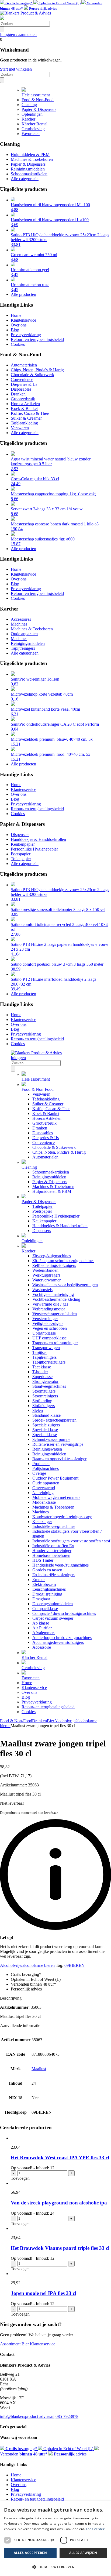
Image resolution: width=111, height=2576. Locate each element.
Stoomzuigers (44, 1391)
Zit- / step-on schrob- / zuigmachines (63, 1261)
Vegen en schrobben (50, 1328)
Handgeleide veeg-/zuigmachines (60, 1565)
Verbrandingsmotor (49, 1309)
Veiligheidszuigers (48, 1323)
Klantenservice (23, 320)
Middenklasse (44, 1502)
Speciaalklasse (45, 1435)
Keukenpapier (23, 844)
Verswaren (20, 428)
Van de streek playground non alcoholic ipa (59, 2203)
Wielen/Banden (45, 1270)
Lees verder (95, 2529)
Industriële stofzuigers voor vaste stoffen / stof (71, 1541)
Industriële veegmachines (54, 1526)
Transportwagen (46, 1348)
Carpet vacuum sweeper (53, 1618)
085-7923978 (67, 2416)
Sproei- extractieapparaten (54, 1420)
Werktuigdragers (46, 1275)
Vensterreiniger (45, 1319)
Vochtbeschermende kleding (56, 1299)
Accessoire (42, 1647)
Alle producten (23, 294)
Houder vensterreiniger (52, 1551)
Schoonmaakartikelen (29, 174)
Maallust (39, 2069)
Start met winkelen (16, 69)
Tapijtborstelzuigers (49, 1362)
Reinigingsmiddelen (28, 169)
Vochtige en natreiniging (53, 1294)
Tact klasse (42, 1367)
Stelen (38, 1410)
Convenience (22, 379)
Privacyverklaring (26, 335)
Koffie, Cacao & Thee (30, 413)
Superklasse (42, 1377)
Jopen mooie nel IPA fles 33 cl (44, 2293)
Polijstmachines (46, 1468)
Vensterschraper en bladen (55, 1314)
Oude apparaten (24, 634)
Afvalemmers (44, 1633)
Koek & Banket (24, 408)
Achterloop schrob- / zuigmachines (62, 1638)
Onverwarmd (44, 1488)
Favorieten (31, 134)
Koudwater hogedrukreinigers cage (62, 1517)
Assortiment (10, 2344)
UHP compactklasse (49, 1338)
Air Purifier (42, 1628)
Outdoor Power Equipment (55, 1478)
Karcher (28, 119)
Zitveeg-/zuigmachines (52, 1256)
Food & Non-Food (38, 100)
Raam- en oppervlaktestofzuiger (59, 1459)
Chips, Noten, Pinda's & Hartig (37, 370)
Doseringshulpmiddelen (53, 1604)
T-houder (40, 1372)
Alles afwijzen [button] (83, 2553)
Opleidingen (32, 114)
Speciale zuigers (46, 1425)
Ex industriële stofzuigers (54, 1575)
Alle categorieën (25, 179)
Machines (19, 624)
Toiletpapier (21, 859)
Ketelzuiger (42, 1522)
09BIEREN (74, 1965)
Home (16, 315)
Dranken (18, 394)
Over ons (19, 325)
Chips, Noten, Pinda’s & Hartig (59, 1152)
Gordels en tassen (47, 1570)
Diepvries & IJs (24, 384)
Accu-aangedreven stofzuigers (58, 1642)
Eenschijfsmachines (49, 1589)
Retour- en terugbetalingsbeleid (37, 339)
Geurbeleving (33, 129)
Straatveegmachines (49, 1386)
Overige (39, 1473)
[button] (55, 2567)
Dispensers (20, 835)
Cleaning (29, 105)
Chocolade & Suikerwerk (32, 375)
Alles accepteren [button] (30, 2553)
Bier (51, 1721)
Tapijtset (39, 1352)
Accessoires (21, 619)
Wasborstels (42, 1290)
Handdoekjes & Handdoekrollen (38, 839)
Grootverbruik (23, 399)
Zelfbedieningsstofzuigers (54, 1265)
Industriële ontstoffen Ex (53, 1546)
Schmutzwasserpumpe (51, 1439)
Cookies (18, 344)
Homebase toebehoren (51, 1555)
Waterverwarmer (46, 1280)
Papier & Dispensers (39, 109)
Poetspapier (21, 854)
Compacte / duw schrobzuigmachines (64, 1613)
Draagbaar (41, 1599)
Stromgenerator (45, 1381)
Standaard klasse (46, 1415)
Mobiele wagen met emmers (56, 1497)
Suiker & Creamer (26, 418)
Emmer (39, 1580)
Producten (41, 1464)
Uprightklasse (44, 1333)
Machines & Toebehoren (32, 159)
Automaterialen (24, 365)
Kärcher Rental (34, 124)
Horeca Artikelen (25, 404)
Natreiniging (43, 1493)
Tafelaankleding (24, 423)
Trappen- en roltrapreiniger (55, 1343)
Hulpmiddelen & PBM (30, 155)
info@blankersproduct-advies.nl (27, 2416)
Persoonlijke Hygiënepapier (34, 849)
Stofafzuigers (44, 1406)
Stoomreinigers (45, 1396)
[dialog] (55, 2539)
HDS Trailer (43, 1560)
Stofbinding (42, 1401)
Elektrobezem (44, 1584)
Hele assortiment (36, 95)
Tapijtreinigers (23, 648)
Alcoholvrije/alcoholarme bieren (27, 1965)
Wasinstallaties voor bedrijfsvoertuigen (65, 1285)
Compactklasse (45, 1609)
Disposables (21, 389)
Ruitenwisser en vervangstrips (58, 1444)
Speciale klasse (45, 1430)
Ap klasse (41, 1623)
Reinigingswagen (47, 1449)
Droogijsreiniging (47, 1594)
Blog (15, 330)
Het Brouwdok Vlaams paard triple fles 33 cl (60, 2248)
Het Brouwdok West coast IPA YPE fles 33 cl (60, 2158)
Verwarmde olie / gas (50, 1304)
